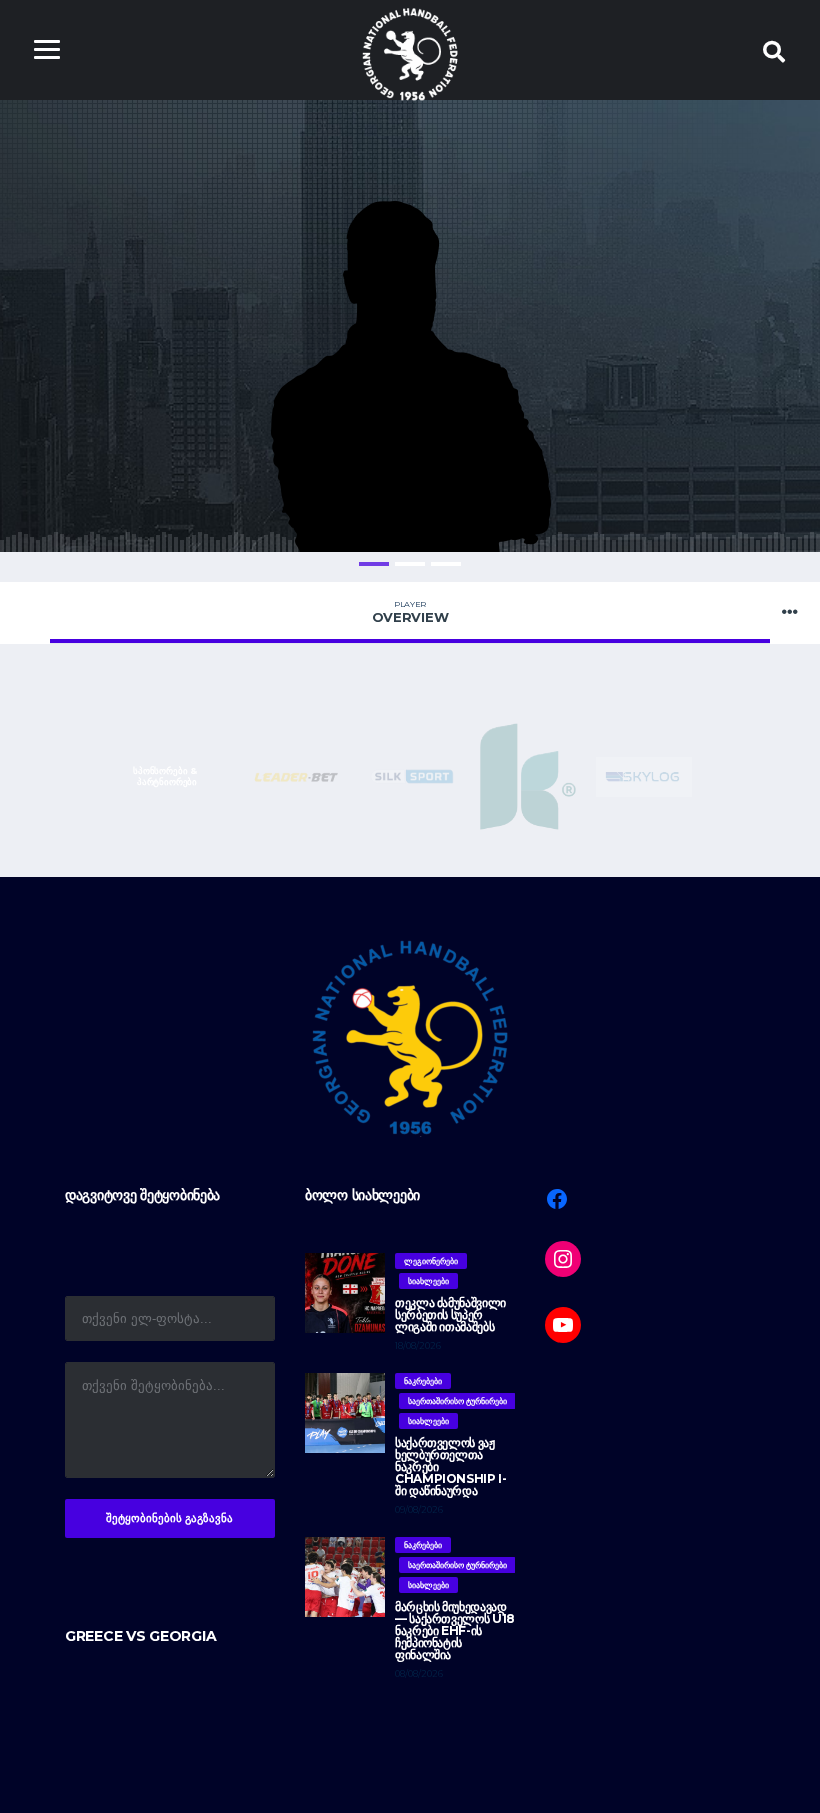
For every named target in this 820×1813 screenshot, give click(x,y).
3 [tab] (446, 564)
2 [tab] (410, 564)
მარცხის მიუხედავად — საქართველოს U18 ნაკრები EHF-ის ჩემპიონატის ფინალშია (455, 1630)
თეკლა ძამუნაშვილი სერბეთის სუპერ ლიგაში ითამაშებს (450, 1314)
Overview (410, 612)
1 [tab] (374, 564)
